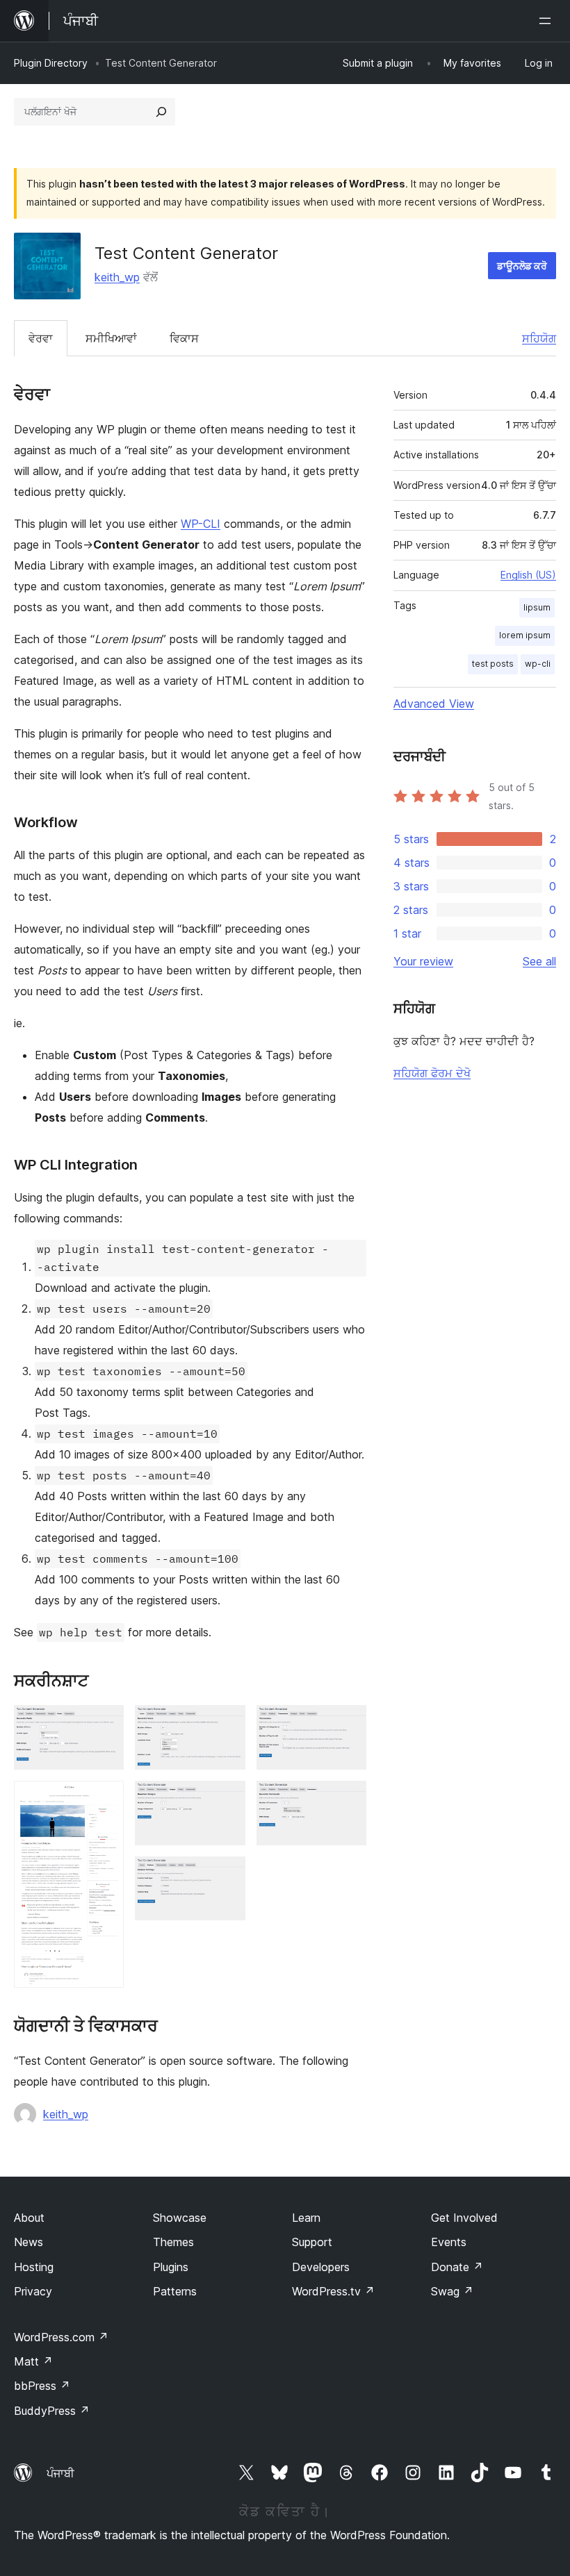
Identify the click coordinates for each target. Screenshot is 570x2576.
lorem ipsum (525, 635)
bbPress (42, 2386)
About (29, 2218)
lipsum (537, 607)
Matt (33, 2361)
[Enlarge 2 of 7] (105, 1800)
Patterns (175, 2291)
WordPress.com (61, 2337)
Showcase (180, 2218)
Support (312, 2242)
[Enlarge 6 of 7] (348, 1724)
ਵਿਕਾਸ (184, 338)
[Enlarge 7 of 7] (348, 1800)
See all (539, 961)
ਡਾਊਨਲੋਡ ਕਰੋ (522, 266)
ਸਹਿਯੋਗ (539, 338)
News (28, 2242)
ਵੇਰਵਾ (41, 338)
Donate (457, 2267)
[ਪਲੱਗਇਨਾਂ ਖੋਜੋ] (161, 112)
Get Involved (464, 2218)
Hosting (34, 2267)
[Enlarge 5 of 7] (227, 1875)
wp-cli (538, 664)
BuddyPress (52, 2411)
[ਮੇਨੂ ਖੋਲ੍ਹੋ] (548, 21)
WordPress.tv (333, 2291)
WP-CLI (201, 524)
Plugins (171, 2267)
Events (449, 2242)
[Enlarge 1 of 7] (105, 1724)
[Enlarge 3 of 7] (227, 1724)
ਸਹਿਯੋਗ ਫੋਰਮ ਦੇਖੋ (432, 1073)
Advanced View (434, 704)
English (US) (528, 575)
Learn (306, 2218)
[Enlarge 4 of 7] (227, 1800)
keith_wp (117, 277)
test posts (493, 664)
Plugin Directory (51, 63)
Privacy (33, 2291)
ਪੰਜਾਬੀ (60, 2473)
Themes (173, 2242)
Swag (452, 2291)
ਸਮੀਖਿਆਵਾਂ (111, 338)
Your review (423, 961)
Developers (321, 2267)
